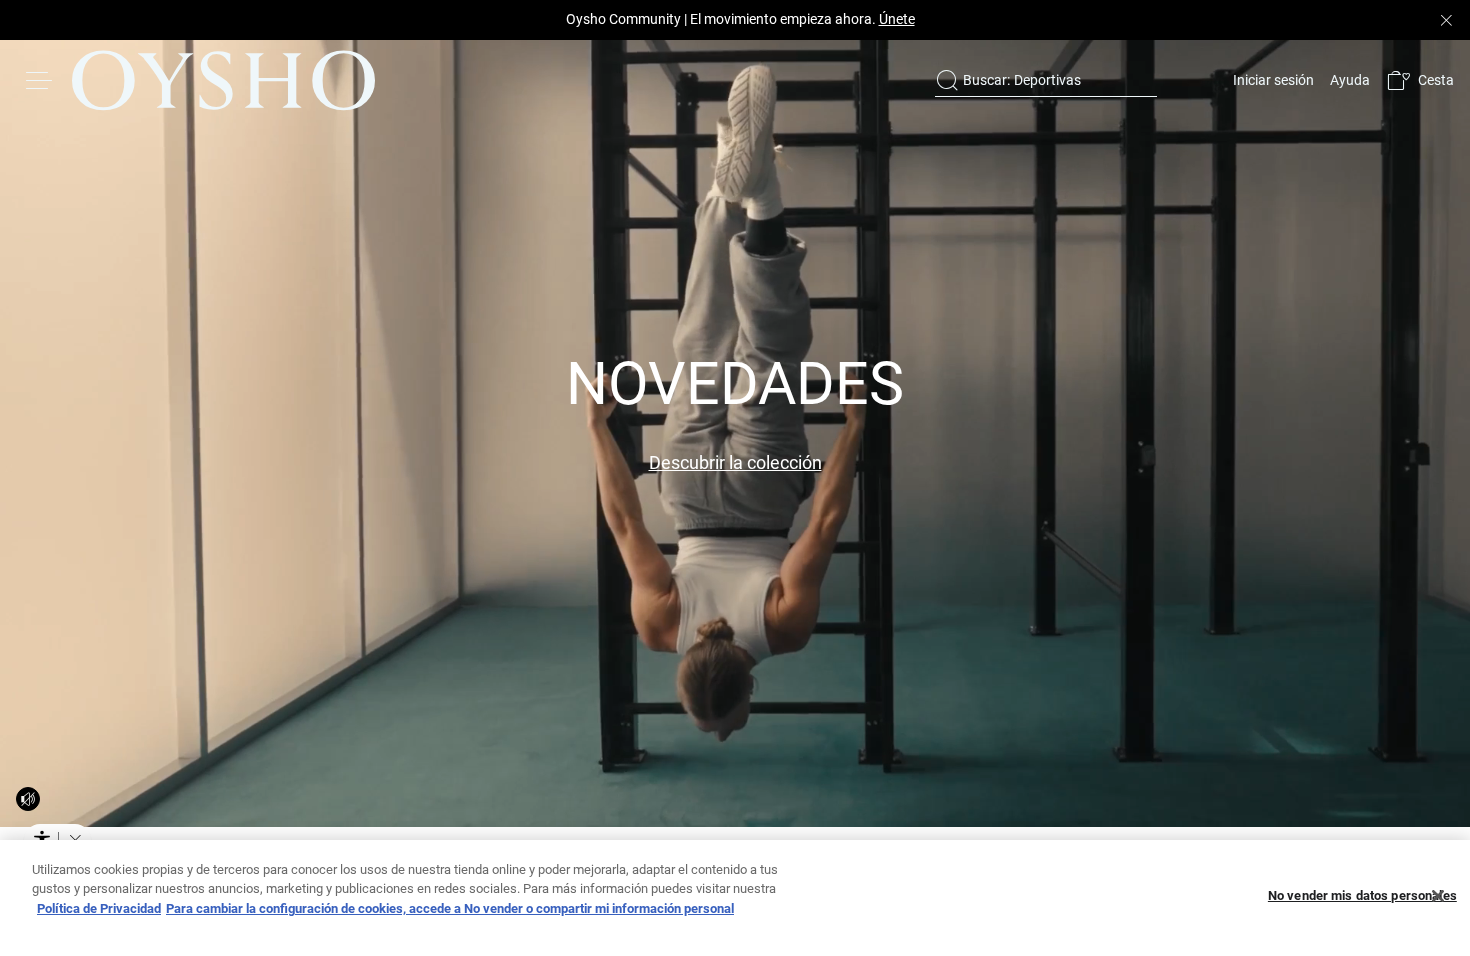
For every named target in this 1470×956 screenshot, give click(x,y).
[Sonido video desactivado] (28, 799)
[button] (1420, 80)
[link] (1271, 80)
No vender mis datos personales (1362, 896)
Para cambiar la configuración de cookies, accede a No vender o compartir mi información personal (450, 908)
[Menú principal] (40, 80)
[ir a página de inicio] (223, 80)
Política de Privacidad (99, 908)
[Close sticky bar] (1446, 20)
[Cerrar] (1438, 896)
